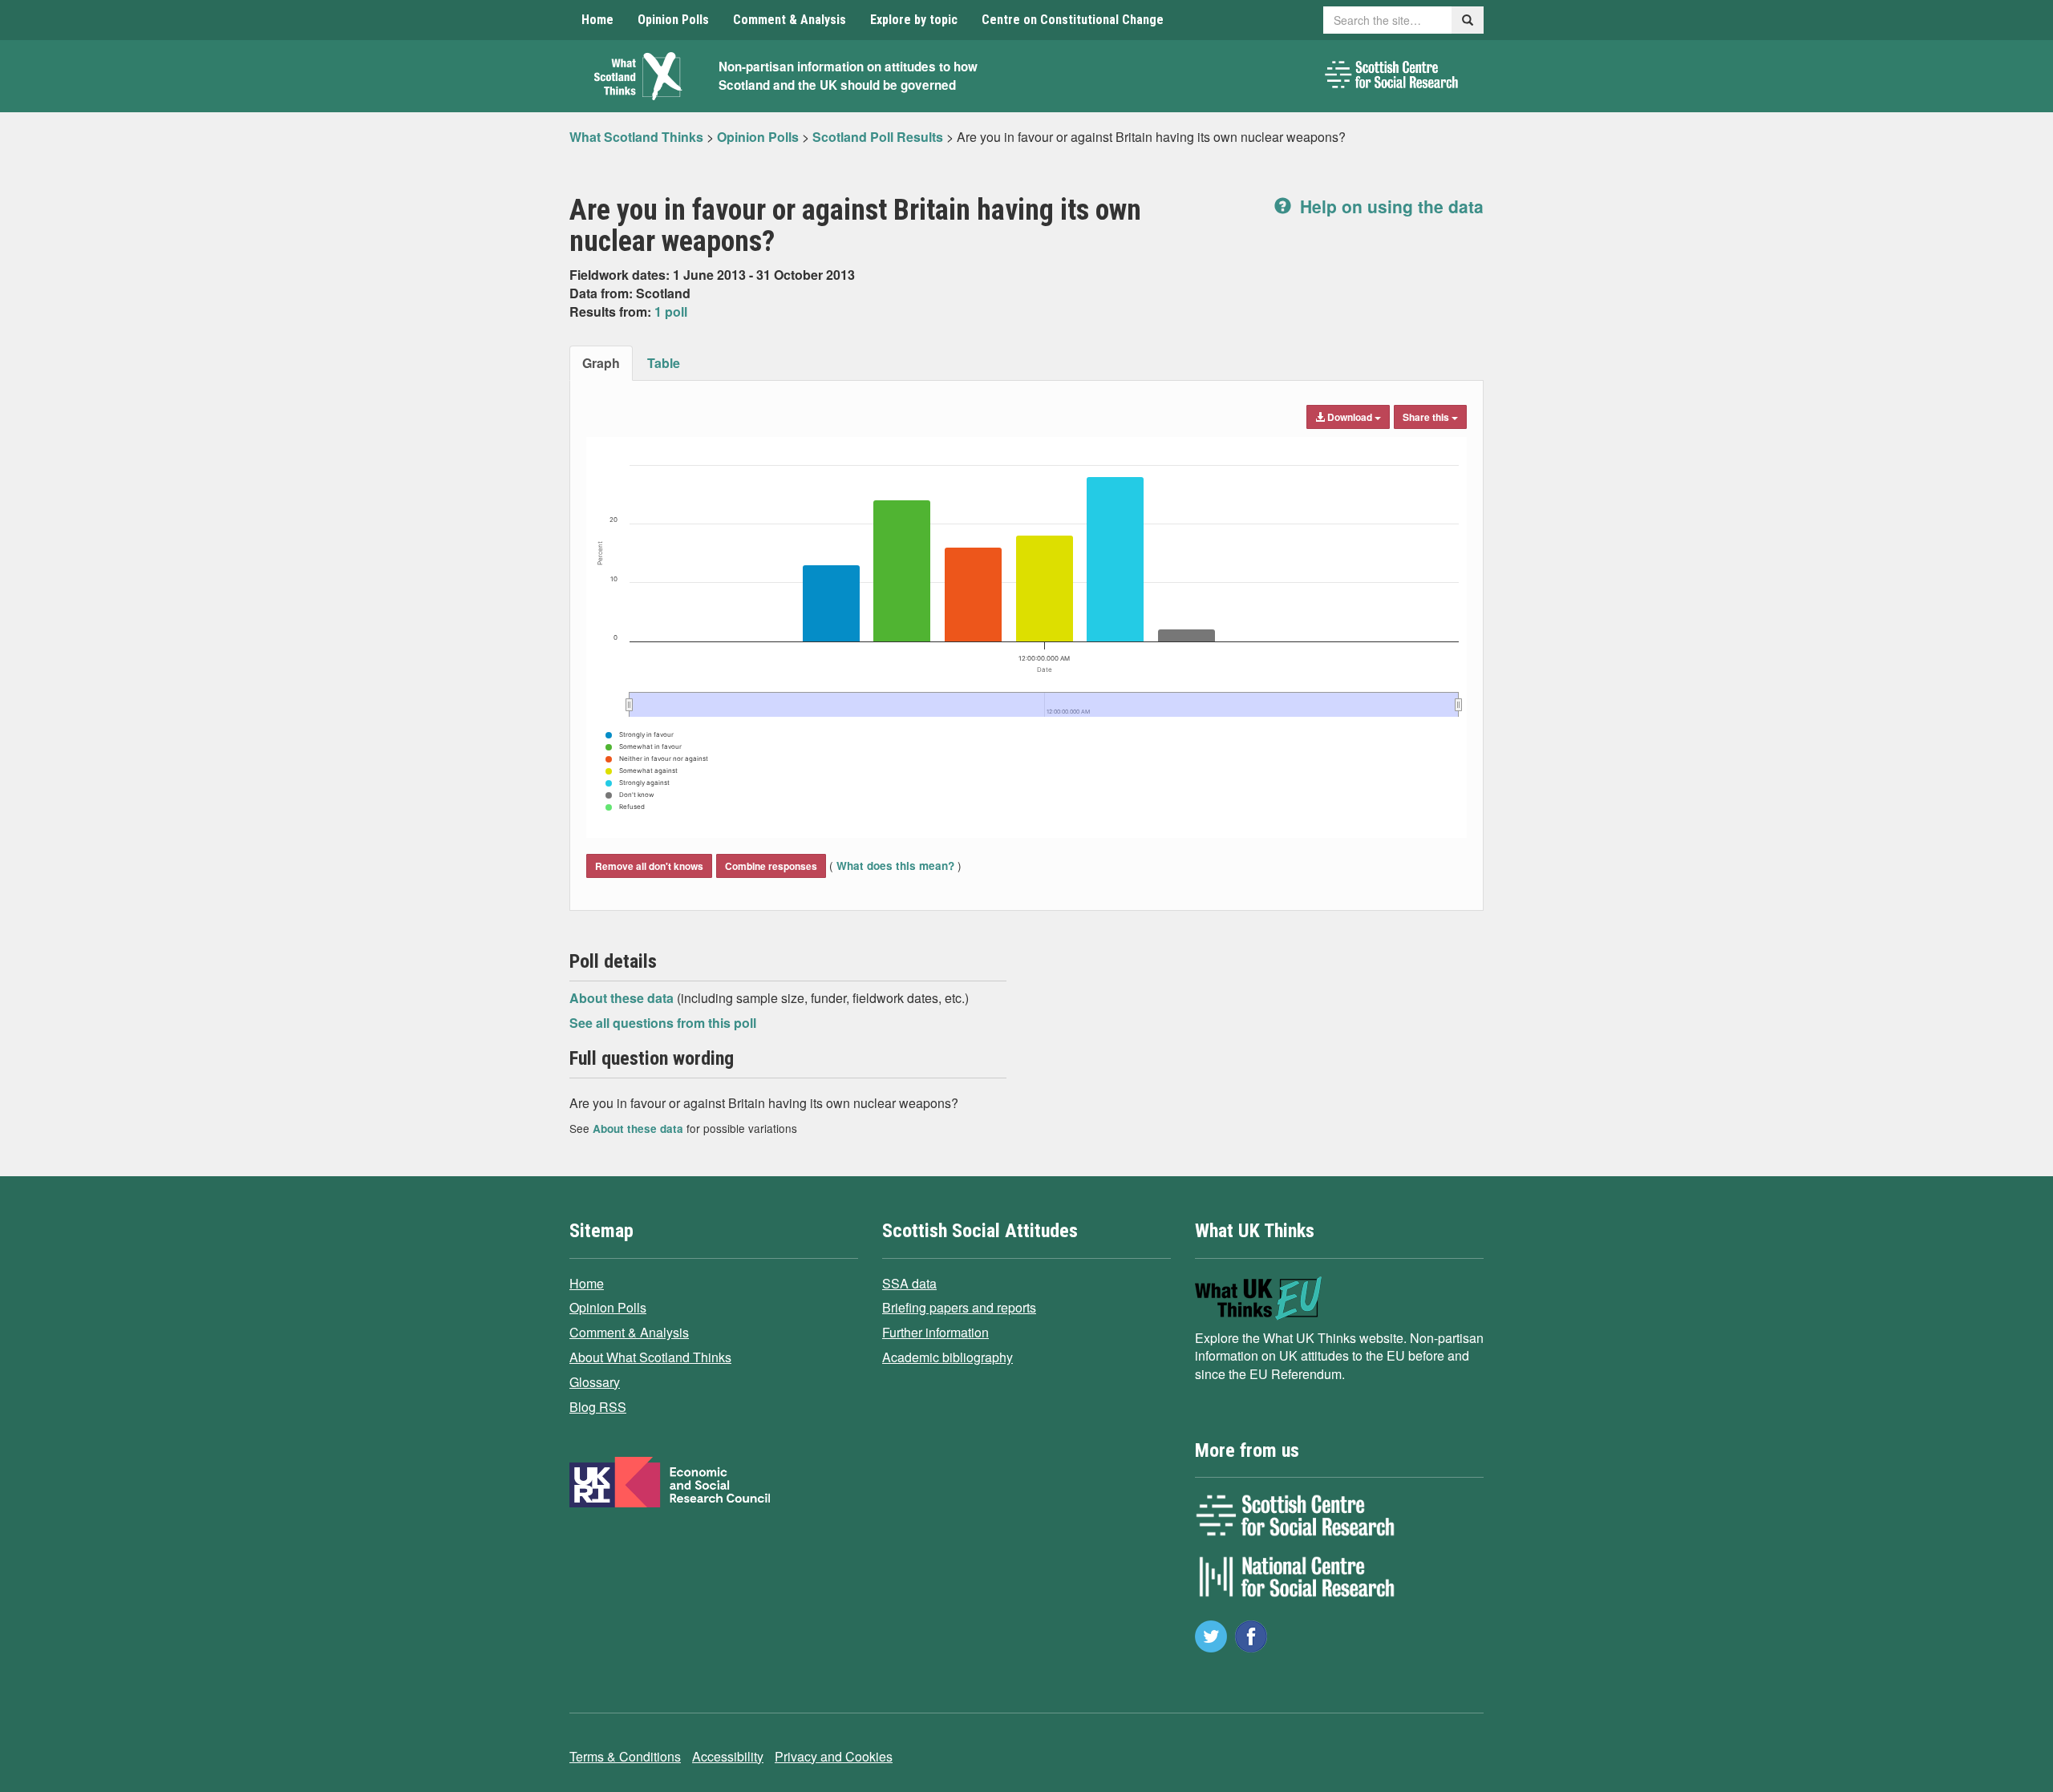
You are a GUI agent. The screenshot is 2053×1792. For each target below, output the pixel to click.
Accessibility (728, 1756)
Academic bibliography (948, 1357)
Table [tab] (664, 363)
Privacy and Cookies (834, 1756)
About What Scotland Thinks (650, 1357)
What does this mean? (895, 866)
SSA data (909, 1283)
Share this (1427, 417)
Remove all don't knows (649, 866)
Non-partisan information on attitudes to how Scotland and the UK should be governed (848, 76)
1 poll (671, 311)
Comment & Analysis (790, 20)
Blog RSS (598, 1407)
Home (597, 20)
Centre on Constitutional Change (1073, 20)
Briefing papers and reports (959, 1307)
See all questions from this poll (663, 1023)
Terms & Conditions (625, 1756)
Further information (935, 1332)
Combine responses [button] (771, 866)
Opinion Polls (673, 20)
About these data (623, 998)
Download (1350, 417)
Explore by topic (914, 20)
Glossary (595, 1382)
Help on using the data (1389, 206)
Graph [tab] (601, 363)
